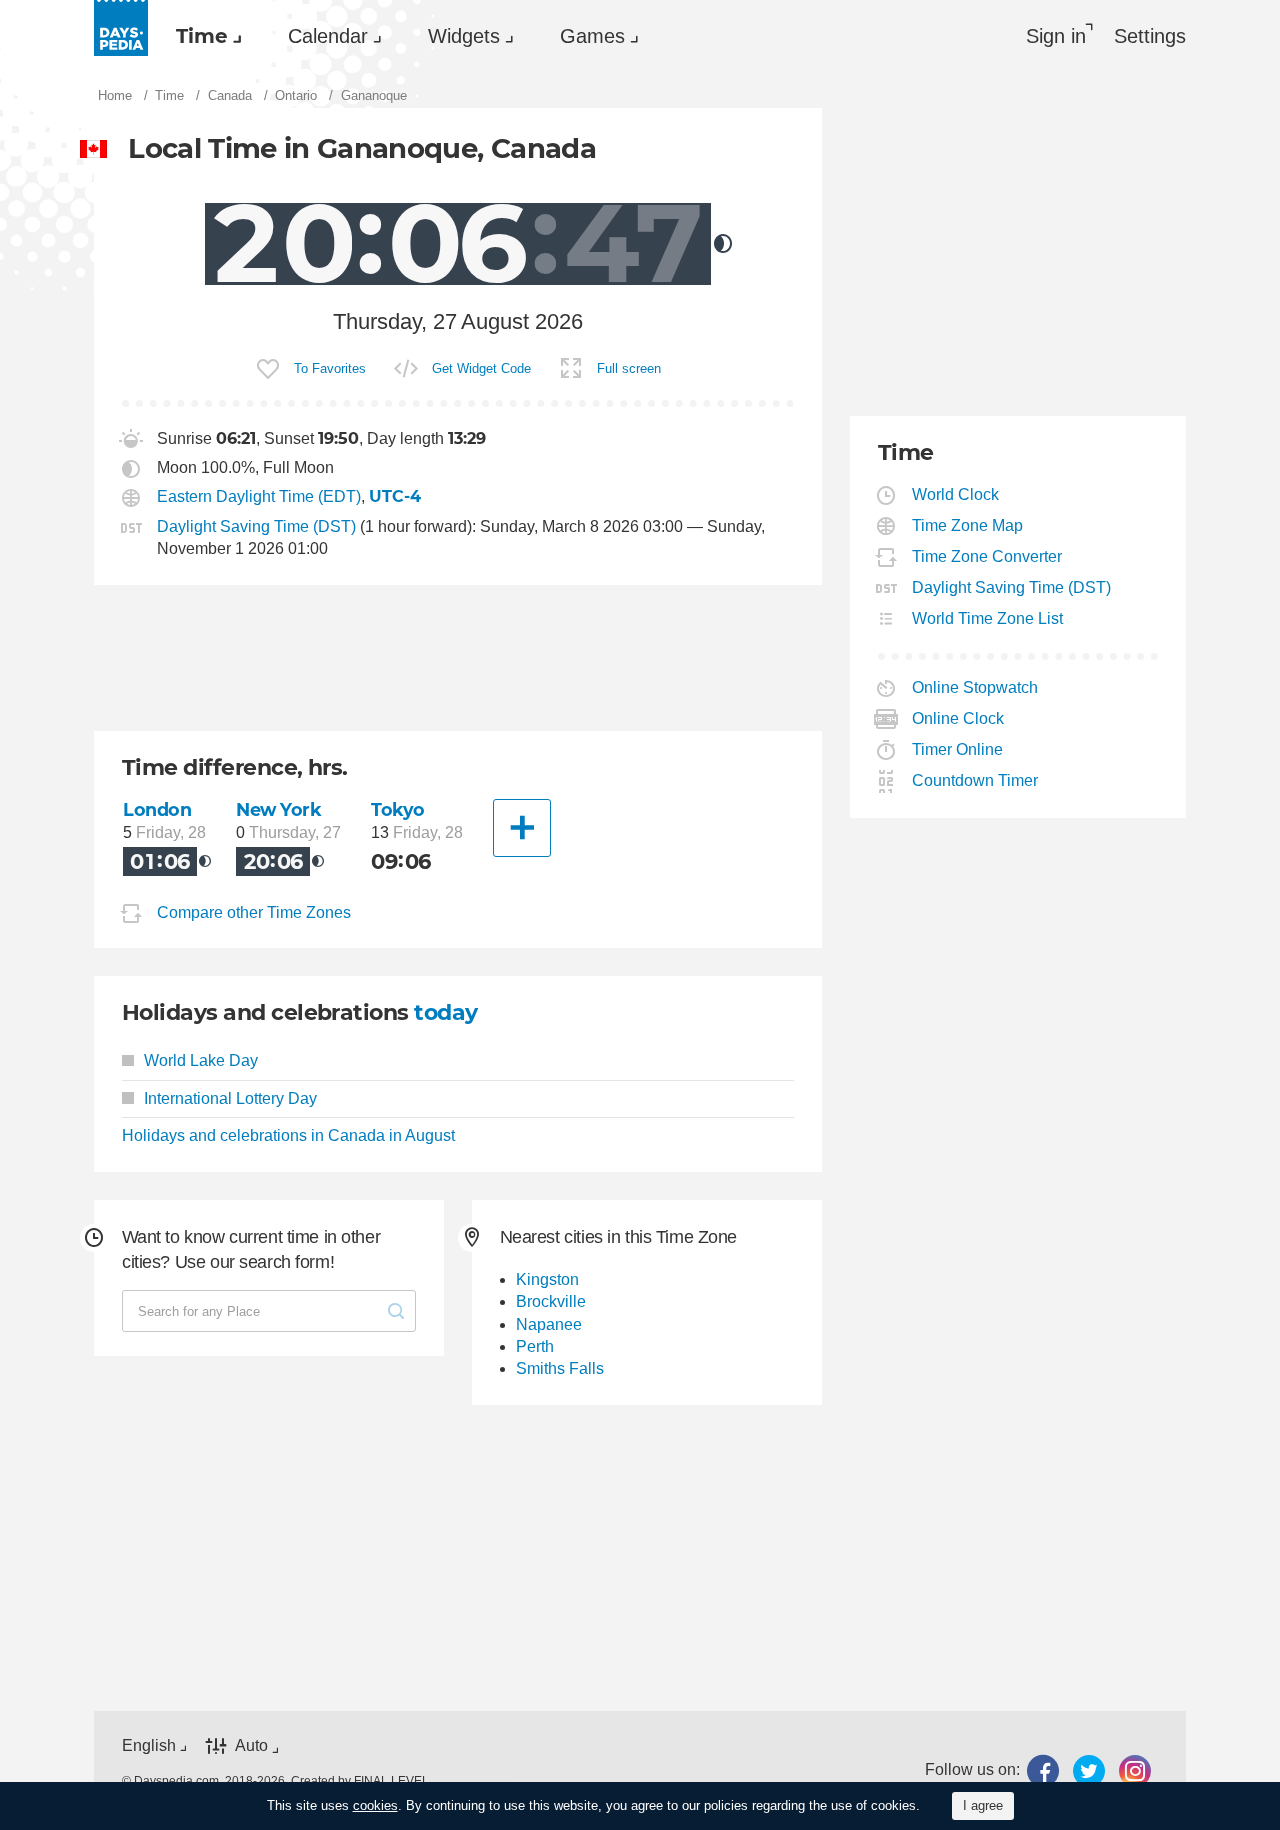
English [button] (149, 1745)
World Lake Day (201, 1060)
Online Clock (958, 718)
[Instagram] (1135, 1770)
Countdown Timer (975, 780)
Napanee (549, 1324)
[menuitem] (204, 36)
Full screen (629, 368)
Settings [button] (1150, 36)
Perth (535, 1346)
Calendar (328, 36)
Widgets (464, 36)
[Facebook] (1043, 1770)
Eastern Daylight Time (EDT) (259, 496)
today (445, 1012)
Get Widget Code (481, 368)
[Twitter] (1089, 1770)
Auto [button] (251, 1745)
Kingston (547, 1279)
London (157, 809)
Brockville (551, 1301)
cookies (375, 1805)
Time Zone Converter (987, 556)
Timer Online (958, 749)
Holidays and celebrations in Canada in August (288, 1135)
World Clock (956, 494)
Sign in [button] (1056, 36)
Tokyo (398, 809)
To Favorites (330, 368)
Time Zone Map (968, 525)
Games (592, 36)
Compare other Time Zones (254, 913)
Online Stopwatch (975, 687)
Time (202, 36)
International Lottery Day (230, 1098)
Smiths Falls (560, 1368)
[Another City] (522, 828)
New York (279, 809)
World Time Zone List (988, 618)
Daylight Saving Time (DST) (256, 526)
